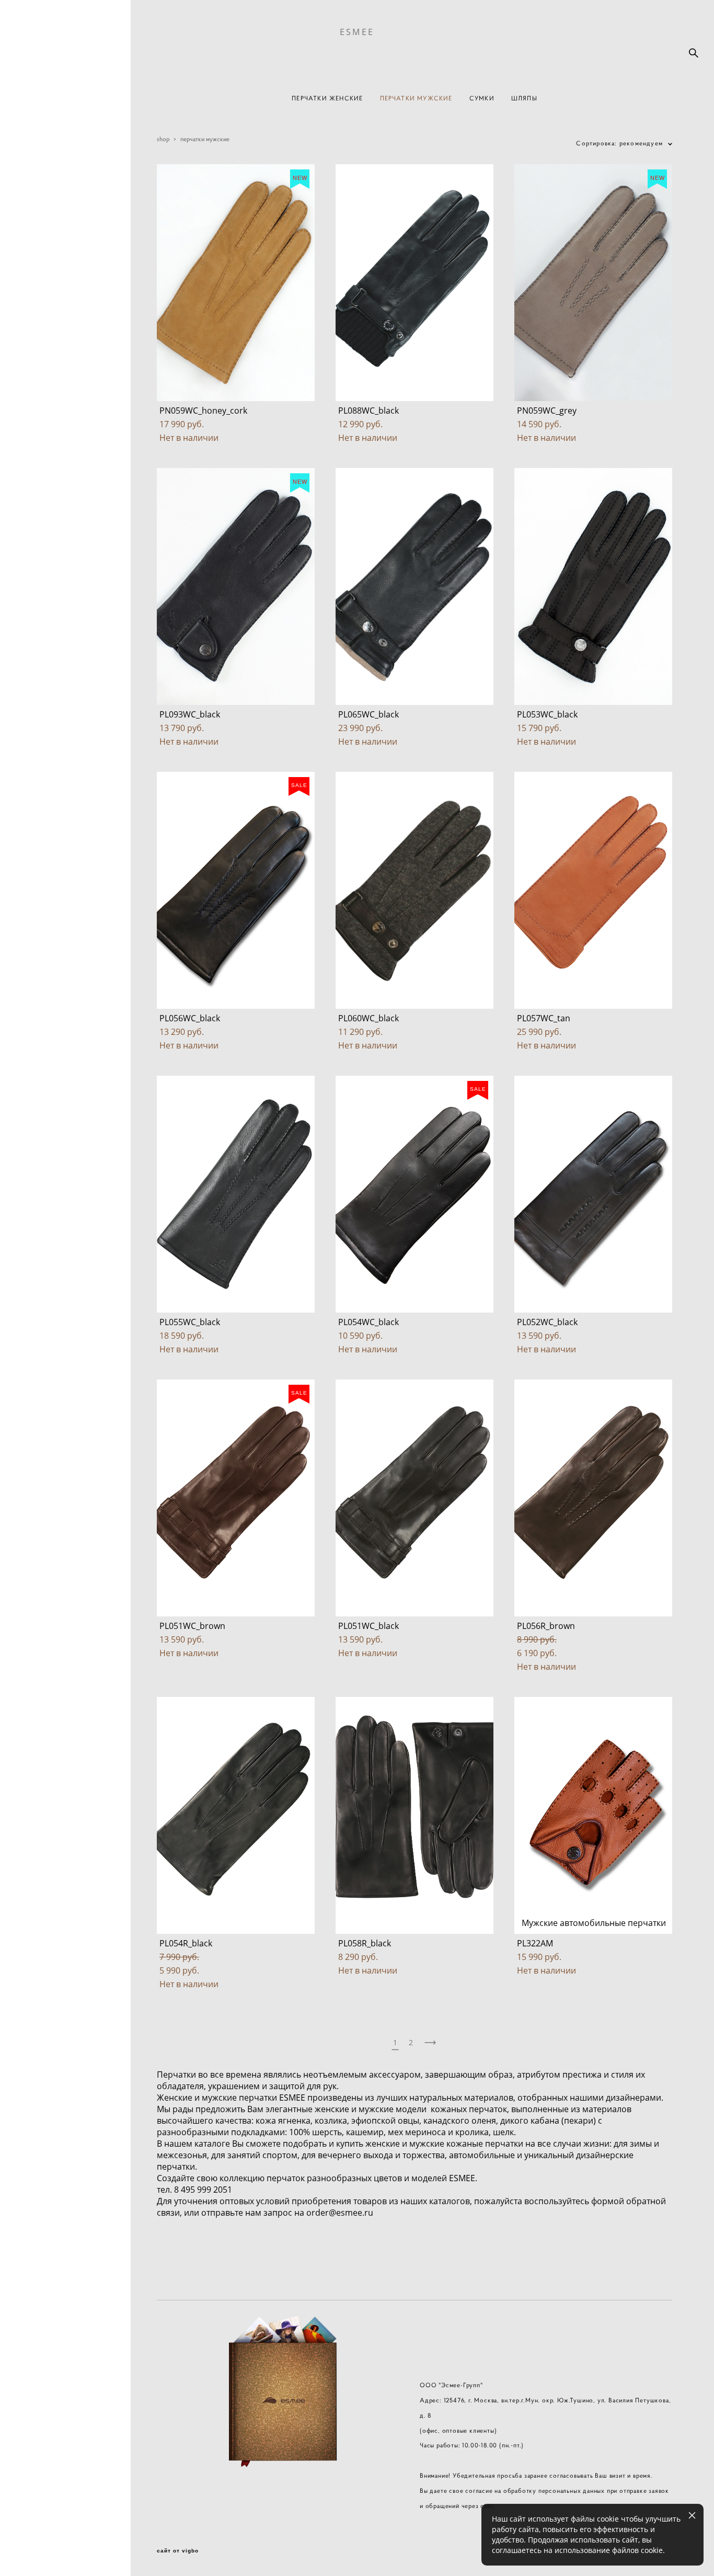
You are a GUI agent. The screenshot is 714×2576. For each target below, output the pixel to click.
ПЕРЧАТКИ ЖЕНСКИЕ (327, 98)
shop (163, 139)
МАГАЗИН (46, 1229)
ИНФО (39, 1323)
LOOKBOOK (49, 1247)
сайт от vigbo (178, 2551)
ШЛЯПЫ (524, 98)
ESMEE (357, 32)
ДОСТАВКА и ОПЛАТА (51, 1270)
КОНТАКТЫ (49, 1341)
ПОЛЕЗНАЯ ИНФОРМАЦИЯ (57, 1300)
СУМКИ (482, 98)
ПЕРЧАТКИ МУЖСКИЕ (416, 98)
